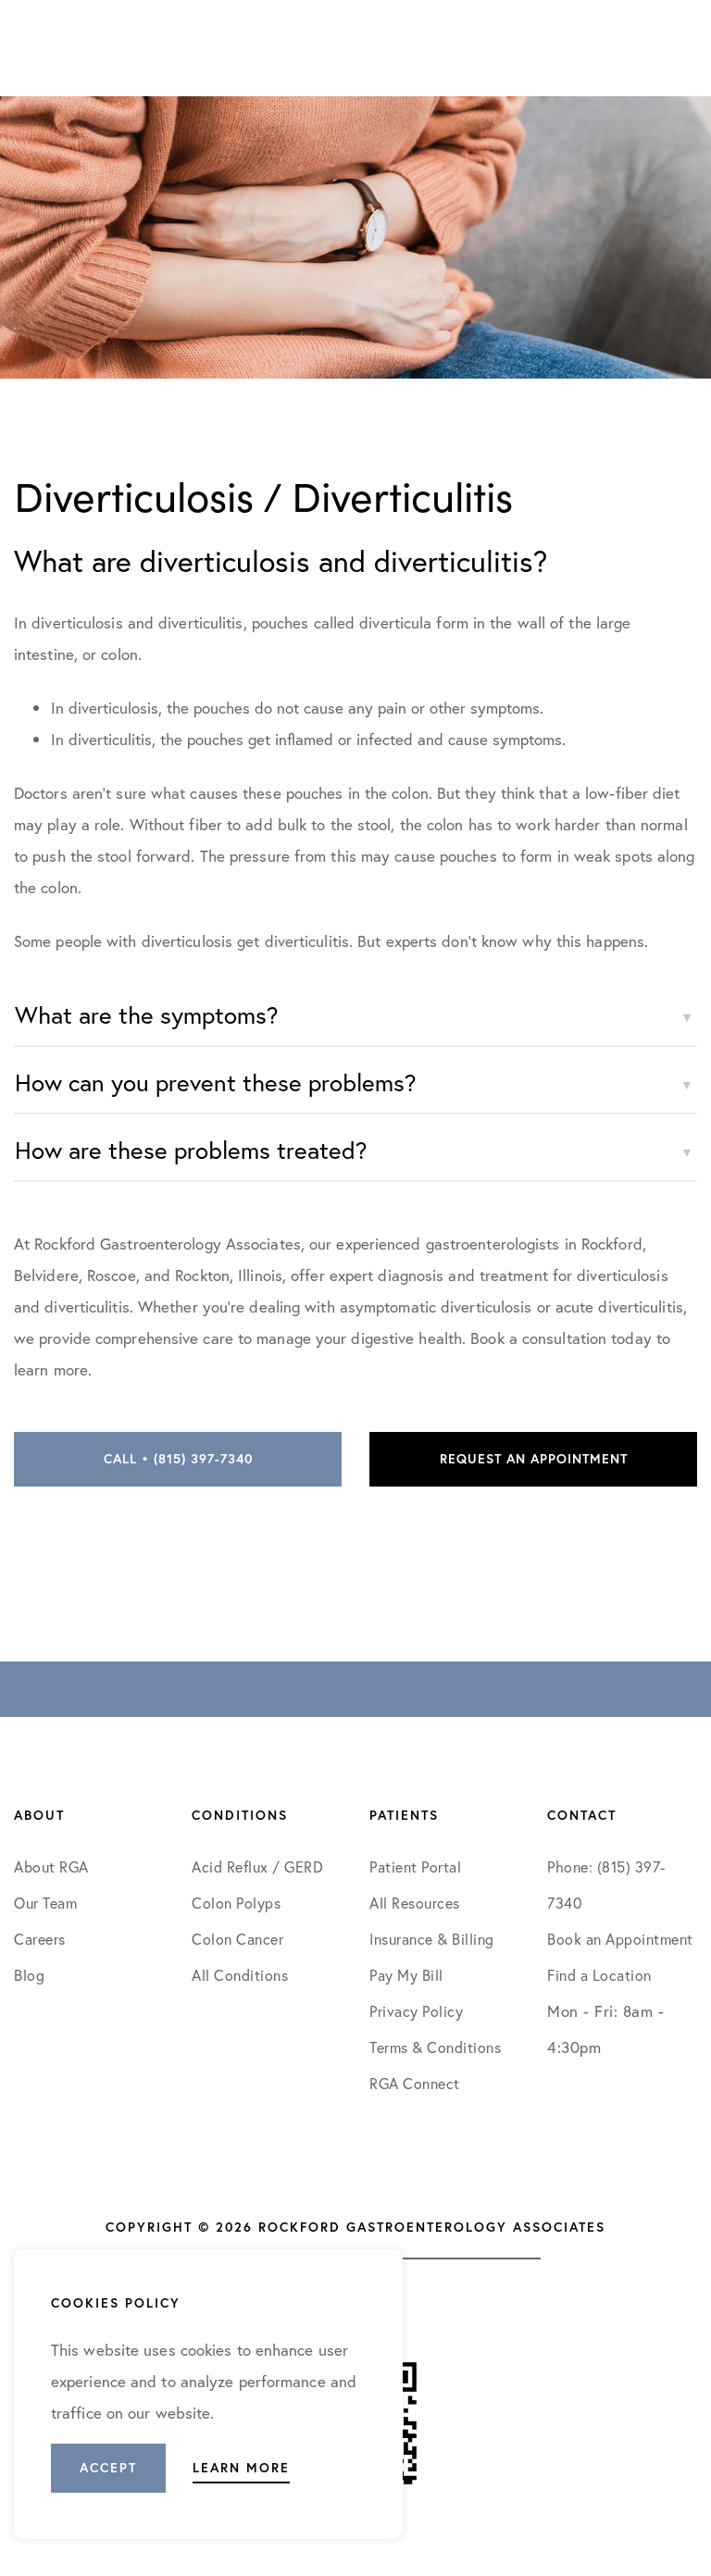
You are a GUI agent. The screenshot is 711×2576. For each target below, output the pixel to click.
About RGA (51, 1867)
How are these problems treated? (191, 1150)
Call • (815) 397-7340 (178, 1459)
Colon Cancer (237, 1939)
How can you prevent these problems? (216, 1082)
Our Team (45, 1903)
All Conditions (240, 1975)
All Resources (415, 1903)
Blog (29, 1975)
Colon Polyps (236, 1903)
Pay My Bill (406, 1975)
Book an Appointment (620, 1939)
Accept (108, 2468)
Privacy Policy (416, 2011)
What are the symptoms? (147, 1014)
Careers (40, 1939)
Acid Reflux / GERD (257, 1867)
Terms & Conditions (437, 2047)
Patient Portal (415, 1867)
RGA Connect (415, 2083)
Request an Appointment (534, 1459)
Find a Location (599, 1975)
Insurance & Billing (432, 1939)
